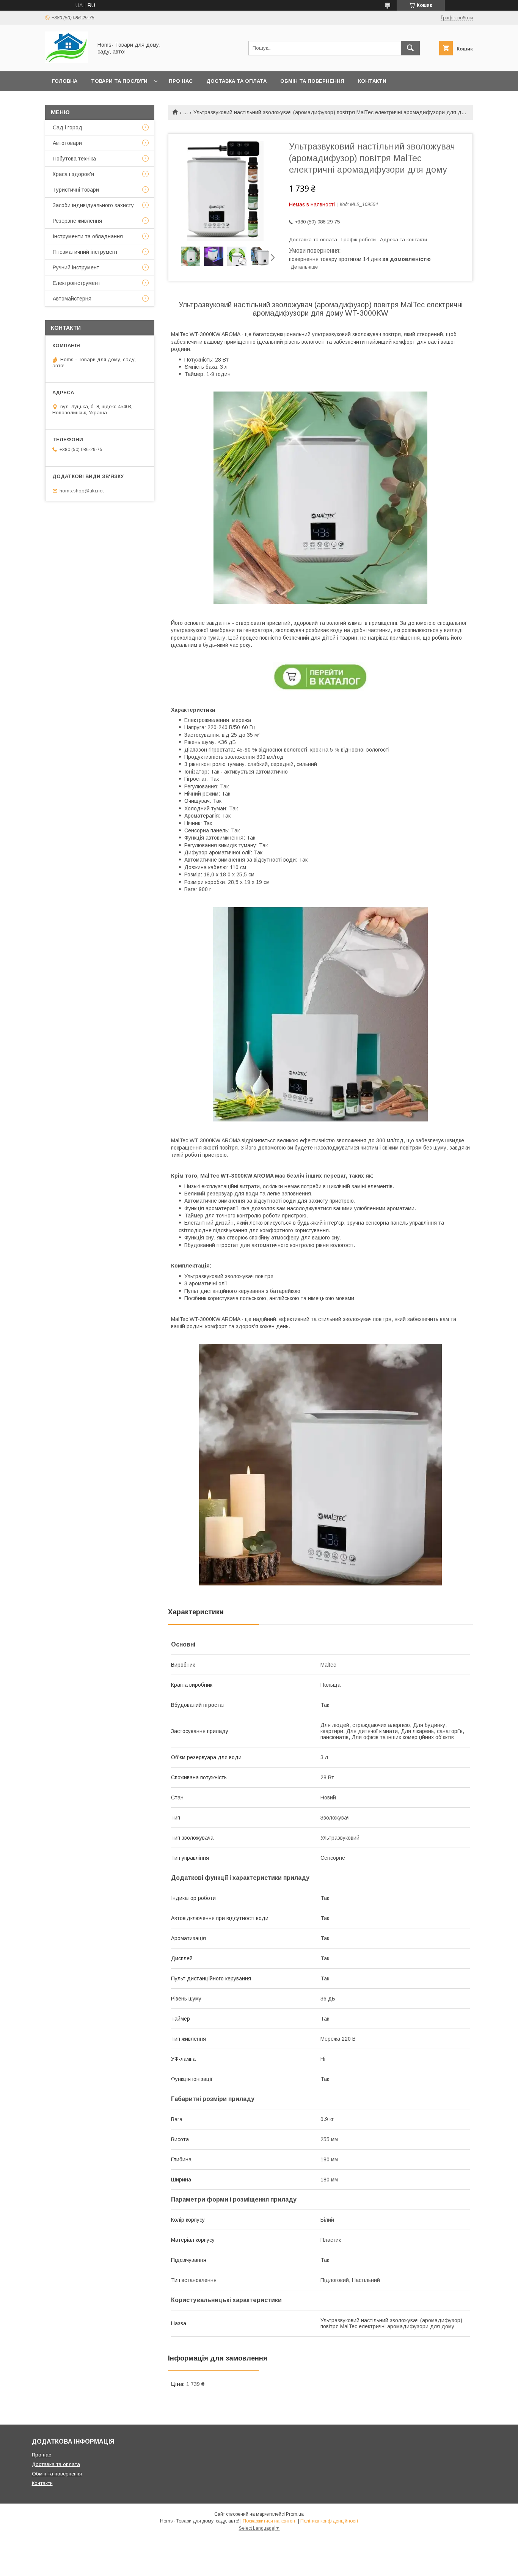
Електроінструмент (77, 283)
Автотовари (67, 143)
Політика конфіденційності (329, 2521)
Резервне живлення (77, 221)
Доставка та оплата (236, 81)
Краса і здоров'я (73, 174)
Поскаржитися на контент (270, 2521)
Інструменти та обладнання (88, 236)
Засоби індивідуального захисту (93, 205)
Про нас (181, 81)
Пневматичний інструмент (85, 252)
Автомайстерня (72, 299)
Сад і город (67, 127)
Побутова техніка (74, 159)
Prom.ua (295, 2514)
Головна (65, 81)
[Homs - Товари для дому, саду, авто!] (67, 61)
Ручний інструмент (76, 267)
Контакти (372, 81)
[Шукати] (410, 48)
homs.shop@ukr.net (82, 491)
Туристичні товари (76, 190)
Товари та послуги (119, 81)
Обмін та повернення (312, 81)
